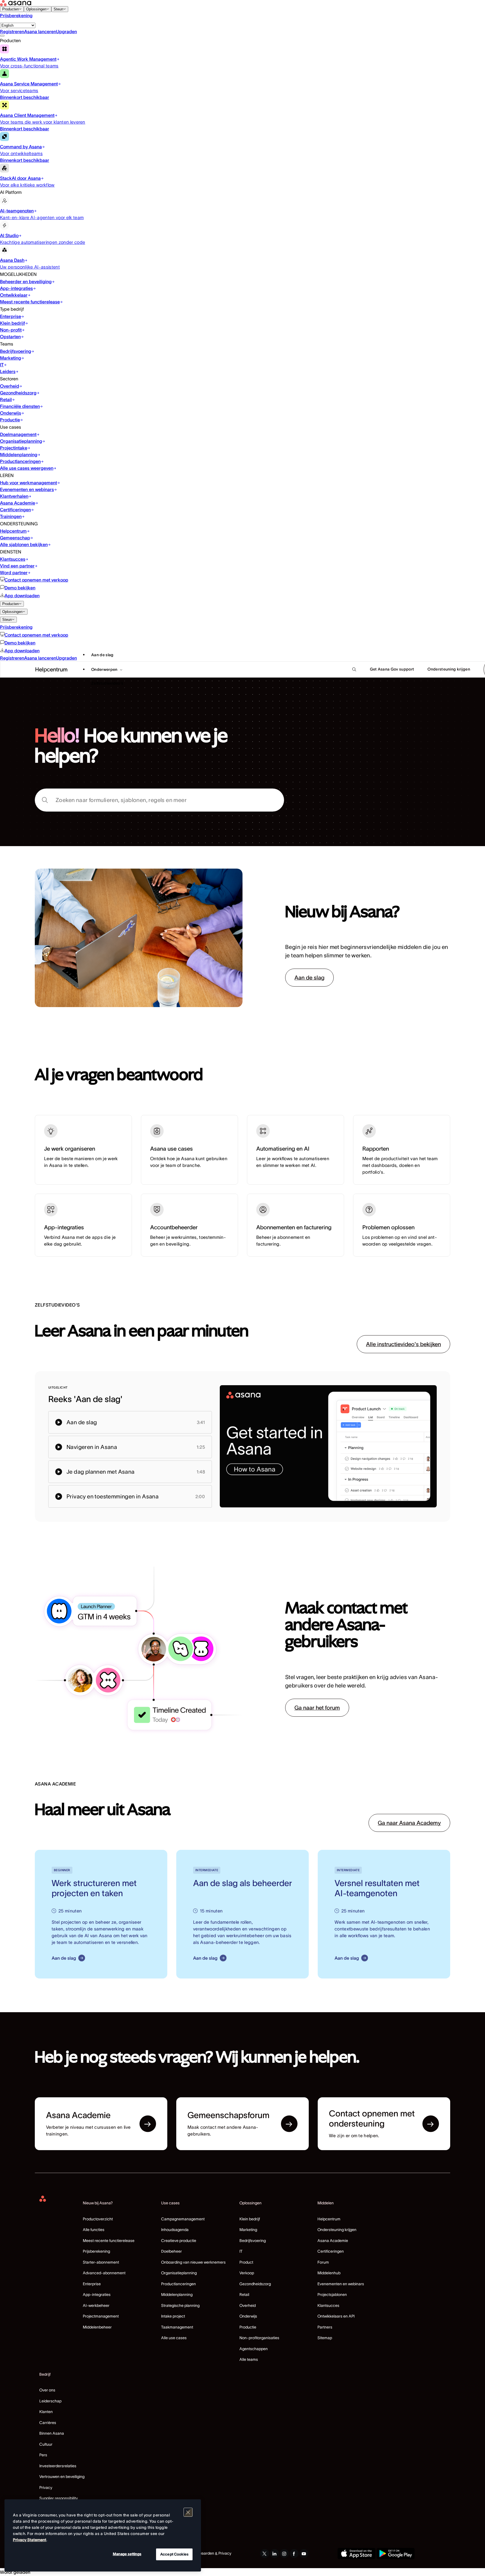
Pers (43, 2455)
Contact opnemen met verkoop (36, 580)
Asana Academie (333, 2241)
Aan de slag (102, 655)
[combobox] (159, 800)
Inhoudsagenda (175, 2230)
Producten (11, 9)
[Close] (188, 2512)
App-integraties (97, 2295)
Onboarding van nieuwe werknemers (193, 2262)
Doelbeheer (171, 2251)
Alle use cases (174, 2338)
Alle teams (249, 2359)
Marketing (248, 2230)
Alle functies (94, 2230)
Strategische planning (180, 2305)
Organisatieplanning (179, 2273)
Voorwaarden (202, 2553)
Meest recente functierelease (109, 2241)
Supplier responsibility (59, 2498)
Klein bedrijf (250, 2219)
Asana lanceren (40, 31)
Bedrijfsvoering (253, 2241)
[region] (103, 2535)
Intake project (173, 2316)
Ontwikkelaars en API (336, 2316)
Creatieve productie (179, 2241)
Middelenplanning (177, 2295)
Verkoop (247, 2273)
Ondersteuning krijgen (337, 2230)
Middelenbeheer (97, 2327)
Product (246, 2262)
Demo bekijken (20, 588)
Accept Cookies (174, 2554)
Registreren (12, 31)
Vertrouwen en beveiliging (62, 2477)
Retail (244, 2295)
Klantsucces (328, 2305)
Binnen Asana (52, 2433)
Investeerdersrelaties (58, 2466)
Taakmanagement (177, 2327)
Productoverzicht (98, 2219)
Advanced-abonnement (104, 2273)
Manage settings (127, 2554)
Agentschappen (254, 2349)
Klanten (46, 2412)
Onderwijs (248, 2316)
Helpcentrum (329, 2219)
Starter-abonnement (101, 2262)
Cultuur (46, 2444)
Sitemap (325, 2338)
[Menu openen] (2, 36)
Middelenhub (329, 2273)
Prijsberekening (16, 15)
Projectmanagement (101, 2316)
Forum (323, 2262)
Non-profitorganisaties (259, 2338)
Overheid (248, 2305)
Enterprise (92, 2284)
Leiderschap (50, 2401)
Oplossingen (36, 9)
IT (241, 2251)
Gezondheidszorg (255, 2284)
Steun (58, 9)
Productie (248, 2327)
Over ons (47, 2390)
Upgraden (67, 31)
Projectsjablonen (332, 2295)
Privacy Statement (30, 2540)
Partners (325, 2327)
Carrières (48, 2423)
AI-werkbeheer (96, 2305)
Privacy (46, 2488)
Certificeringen (331, 2251)
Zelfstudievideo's (107, 683)
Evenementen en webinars (341, 2284)
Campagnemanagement (183, 2219)
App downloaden (22, 596)
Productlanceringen (179, 2284)
